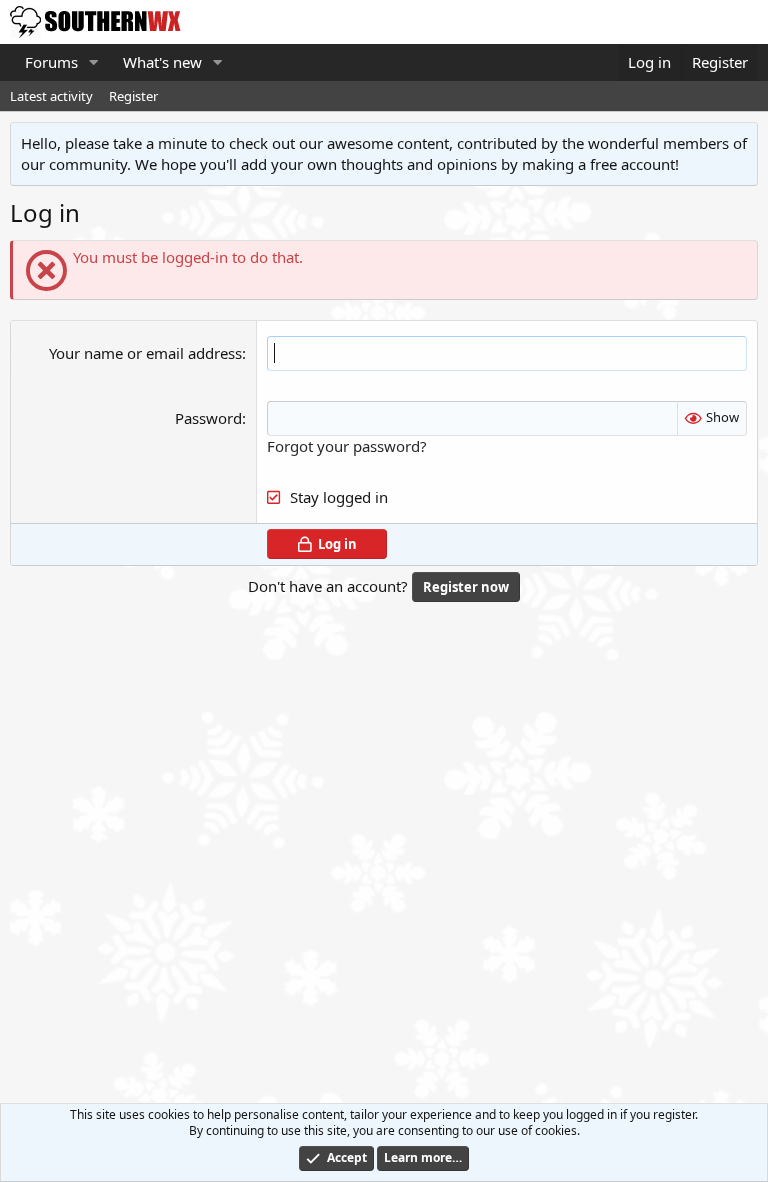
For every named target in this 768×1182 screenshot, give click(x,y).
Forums (51, 62)
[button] (94, 62)
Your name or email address (145, 353)
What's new (162, 62)
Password (208, 418)
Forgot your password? (347, 446)
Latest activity (51, 96)
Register (133, 96)
